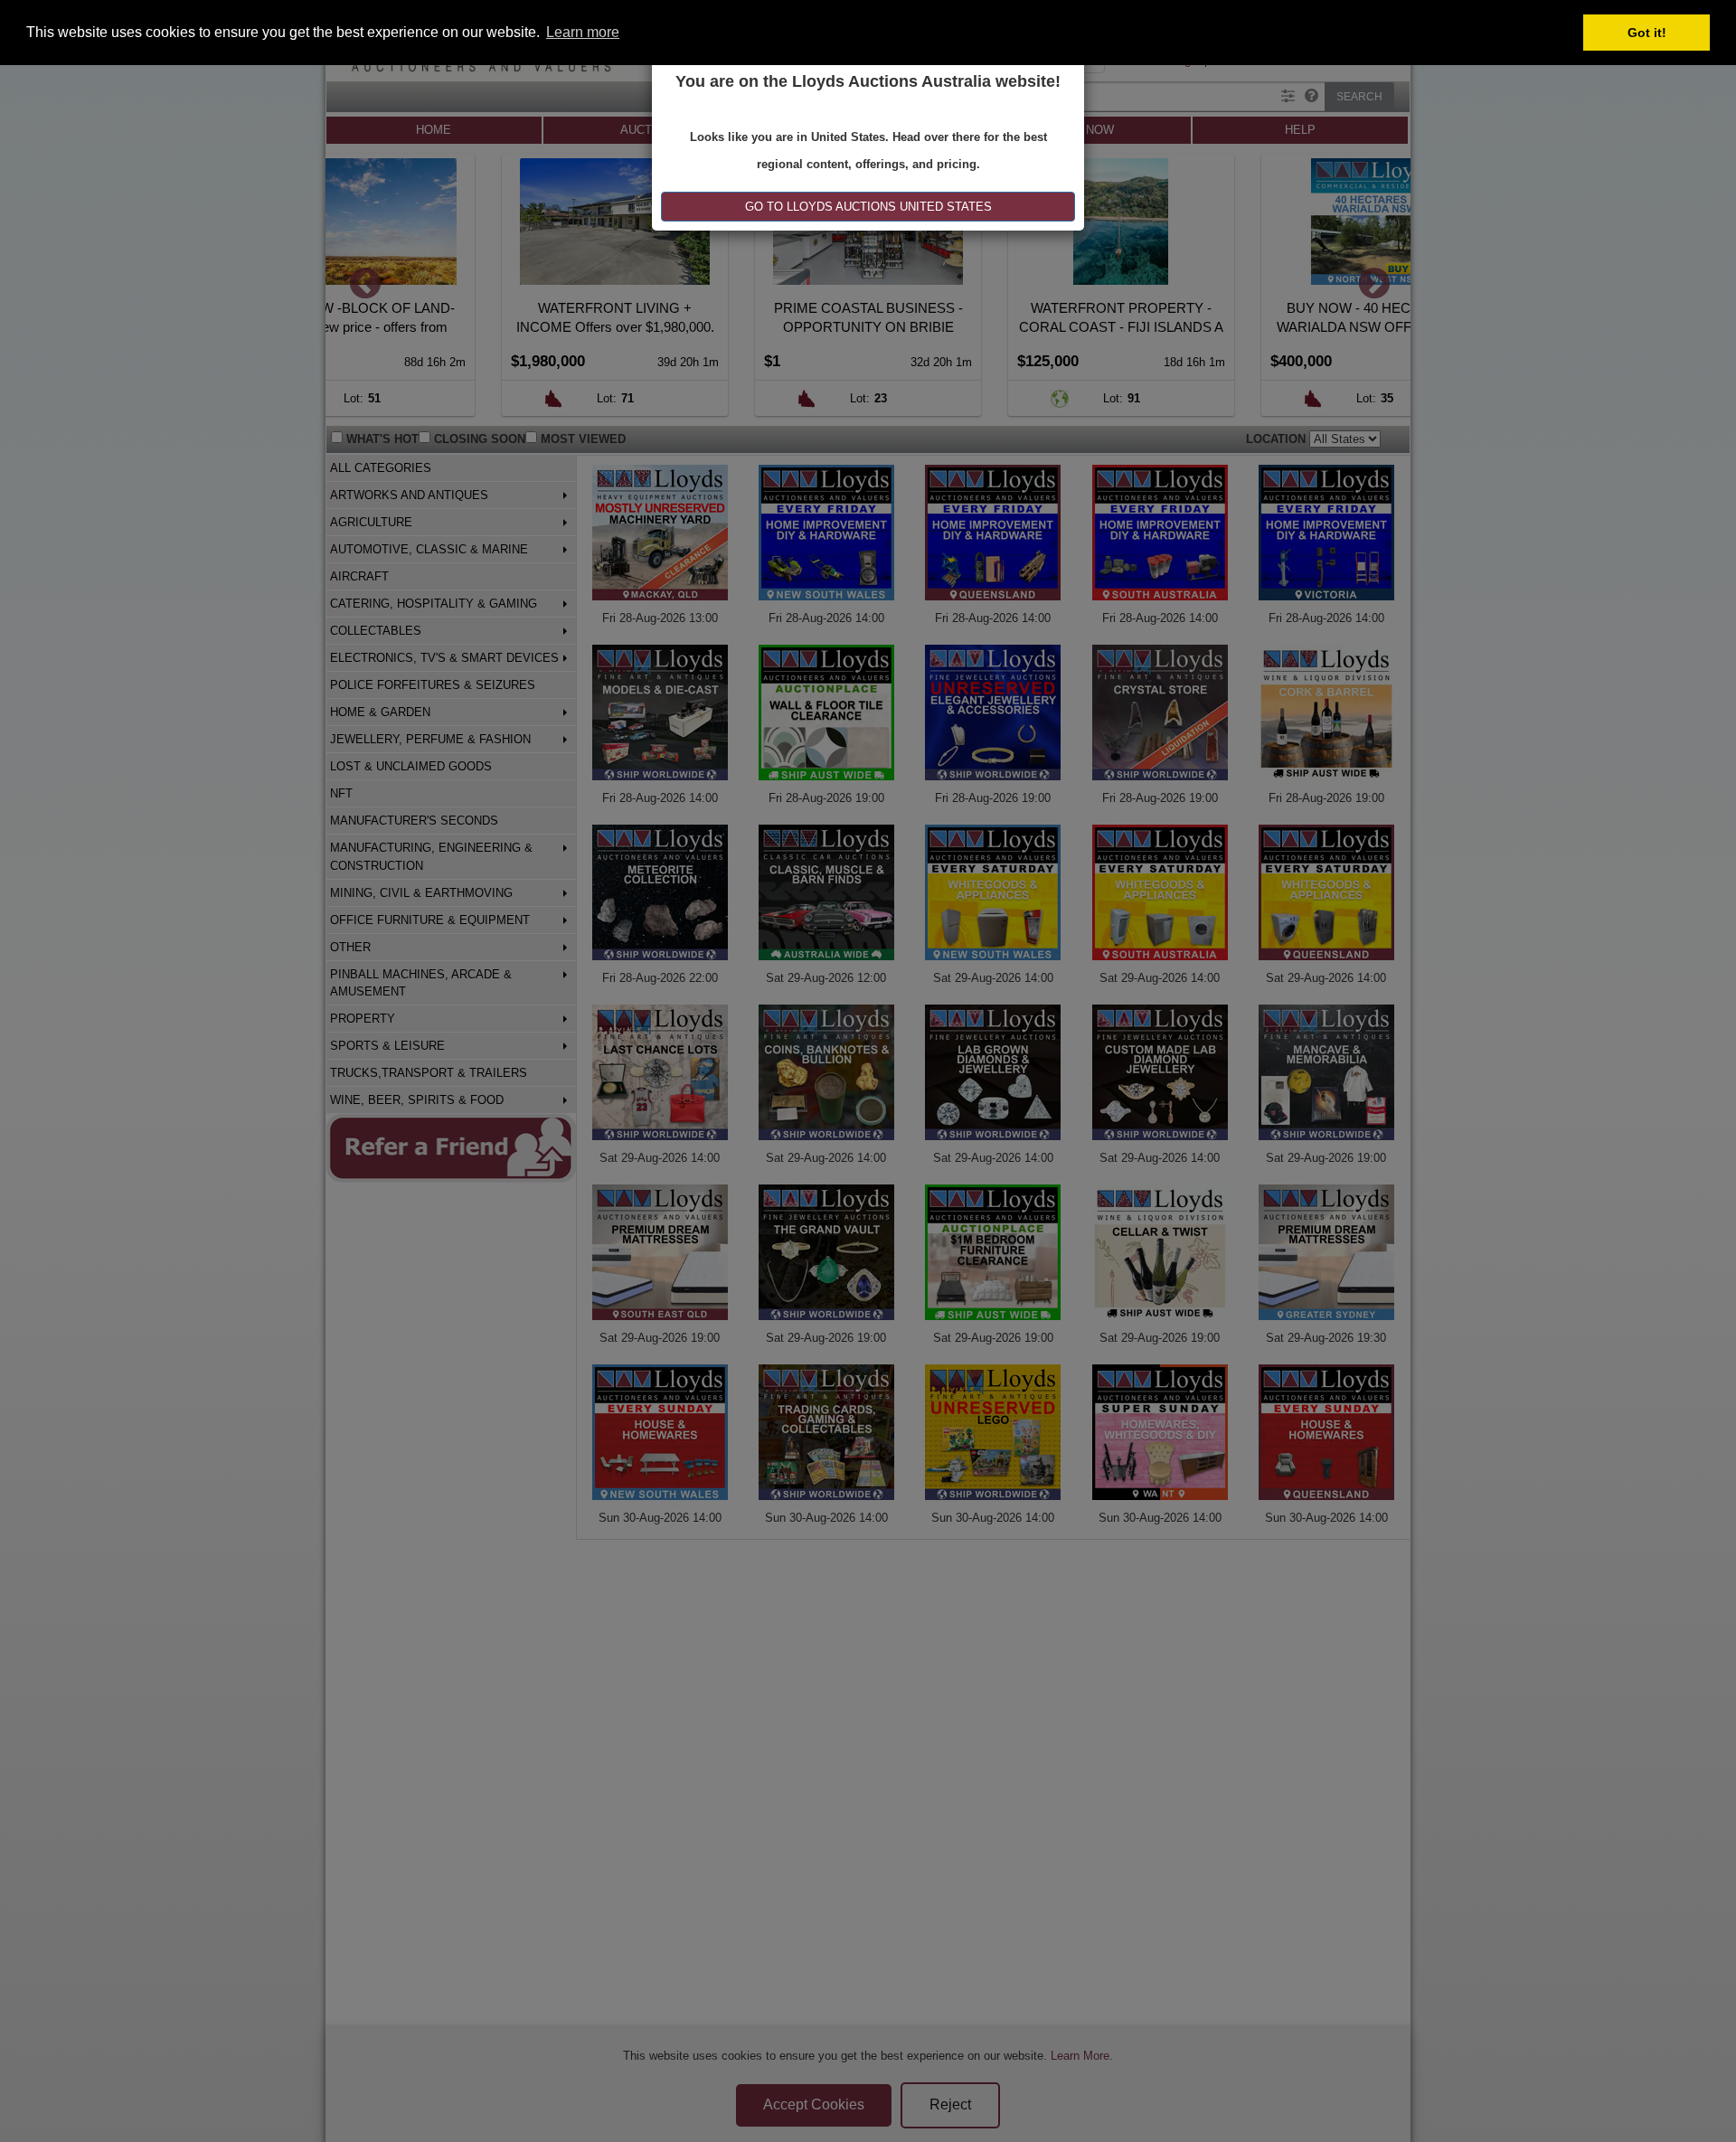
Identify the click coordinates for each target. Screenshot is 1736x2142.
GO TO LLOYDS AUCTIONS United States (868, 207)
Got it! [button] (1647, 33)
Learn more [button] (583, 32)
